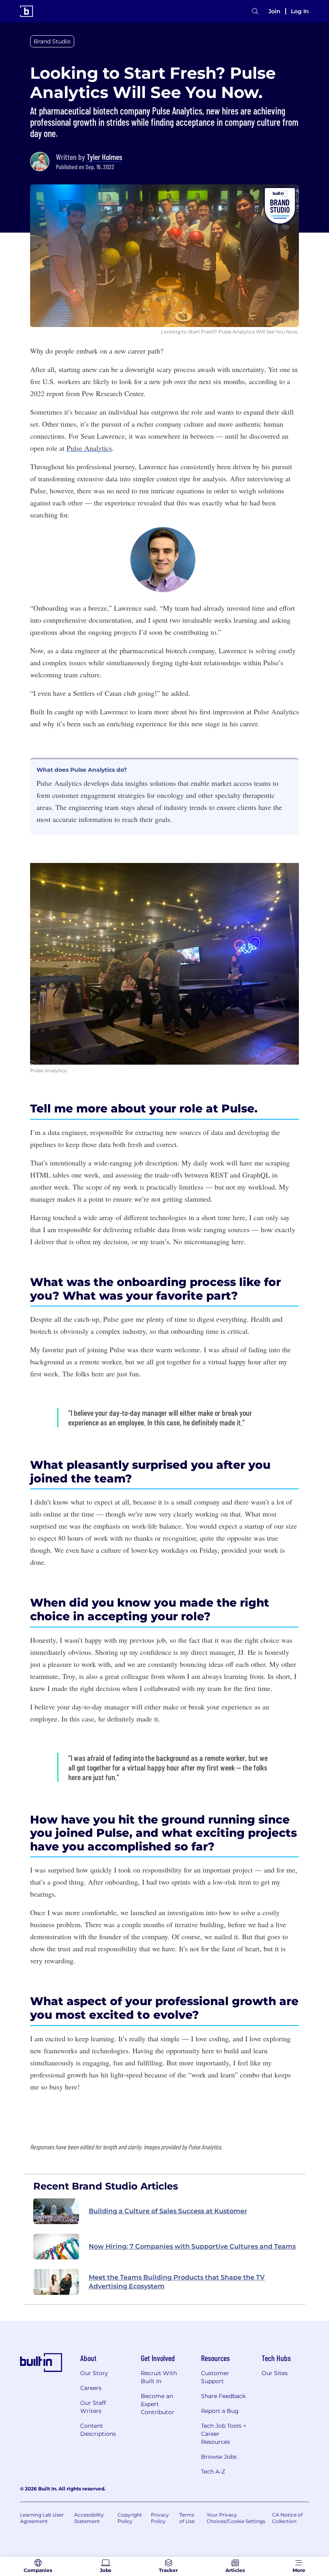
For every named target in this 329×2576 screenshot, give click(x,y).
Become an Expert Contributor (157, 2404)
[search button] (255, 11)
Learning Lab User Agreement (42, 2518)
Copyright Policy (130, 2518)
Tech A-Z (213, 2472)
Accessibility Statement (89, 2518)
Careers (91, 2388)
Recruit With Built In (159, 2377)
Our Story (94, 2373)
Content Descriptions (98, 2430)
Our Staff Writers (93, 2407)
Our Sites (275, 2373)
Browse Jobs (219, 2457)
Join (274, 11)
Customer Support (215, 2377)
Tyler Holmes (105, 157)
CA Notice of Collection (287, 2518)
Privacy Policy (160, 2518)
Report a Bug (220, 2411)
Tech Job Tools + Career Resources (224, 2434)
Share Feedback (223, 2396)
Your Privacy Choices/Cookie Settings (236, 2518)
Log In (300, 11)
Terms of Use (187, 2518)
